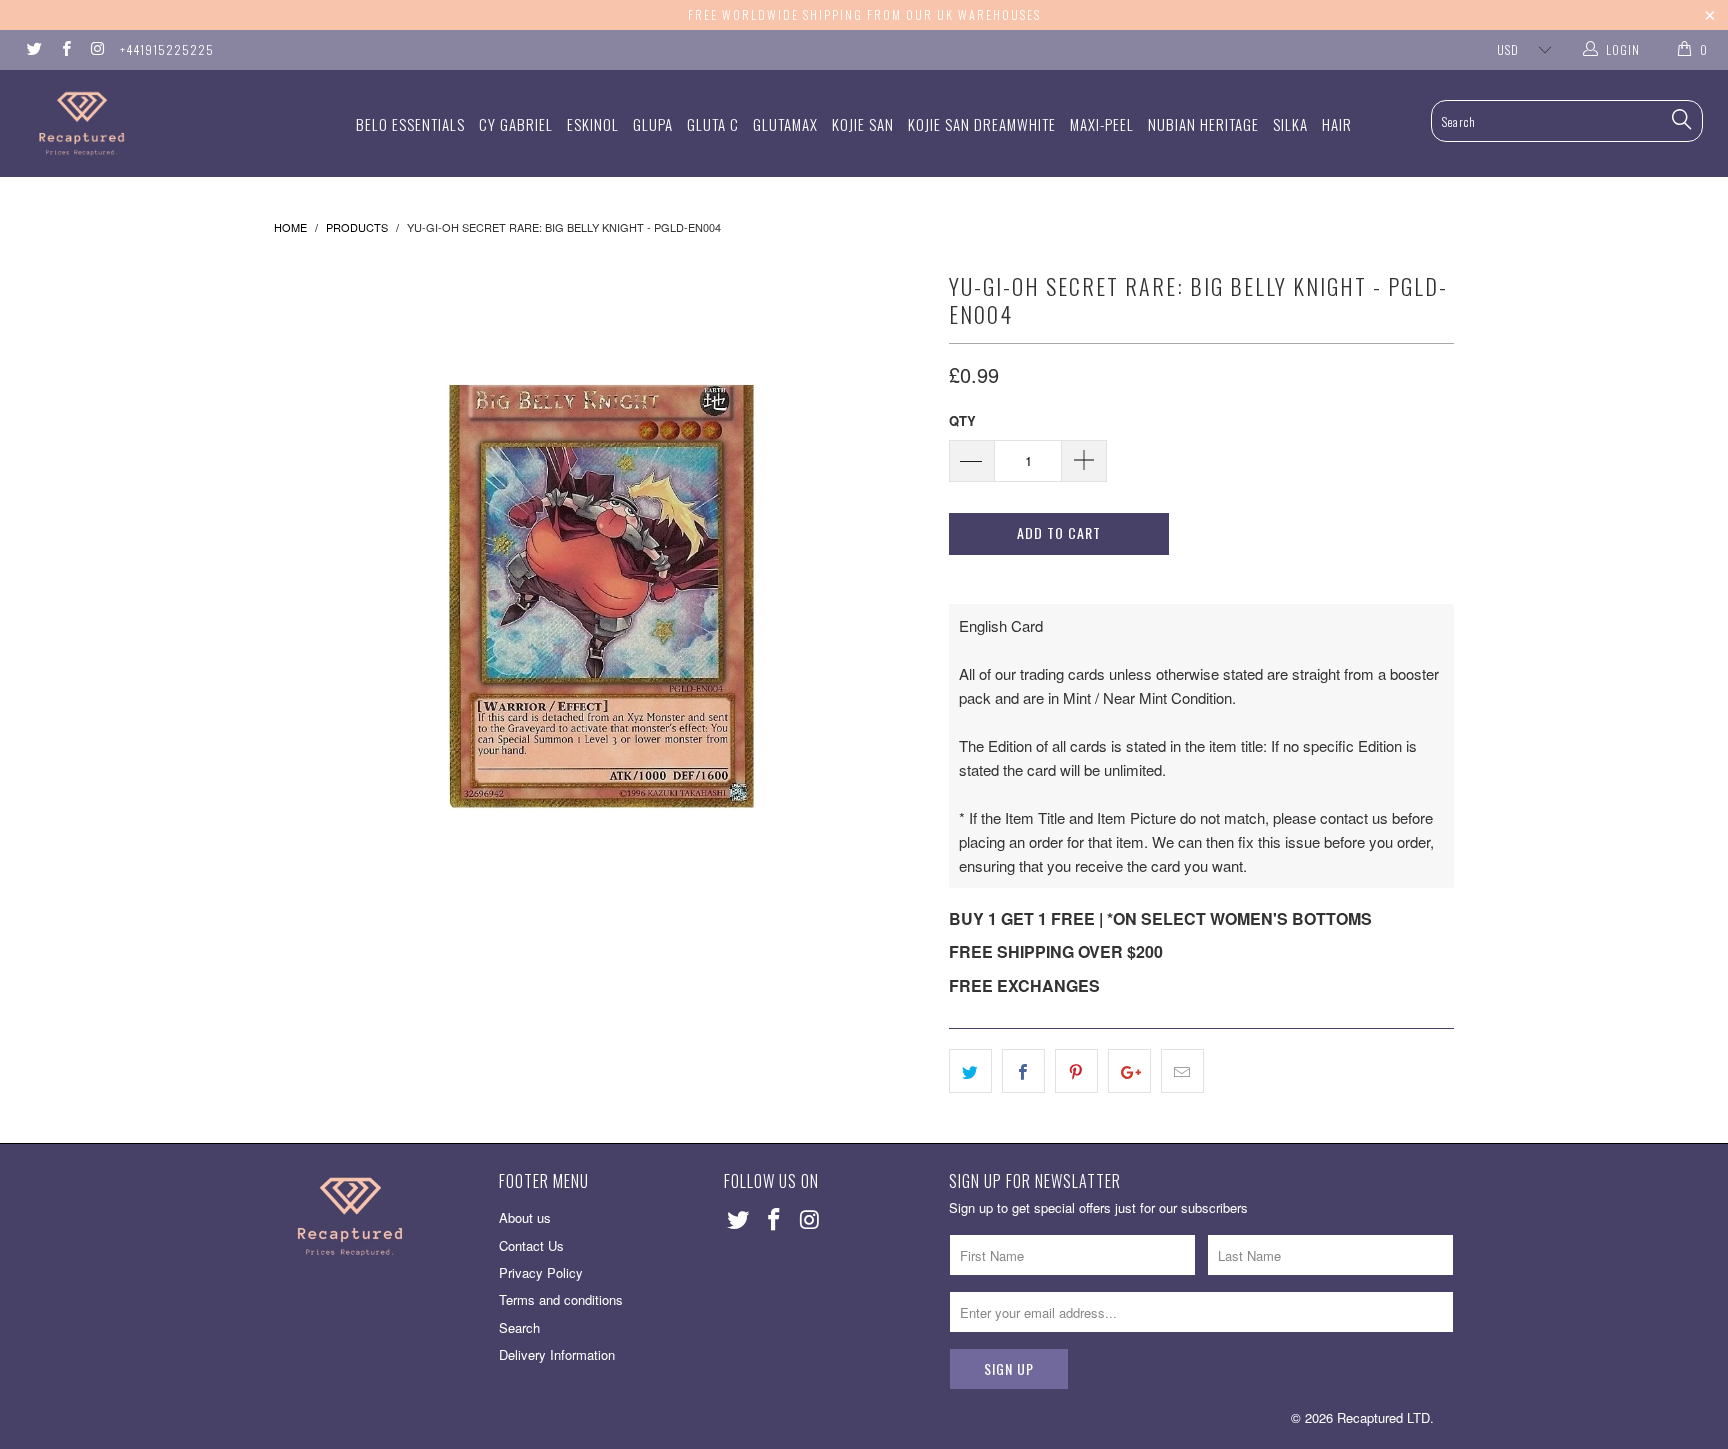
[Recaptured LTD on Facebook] (64, 49)
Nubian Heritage (1203, 124)
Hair (1337, 124)
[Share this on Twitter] (970, 1071)
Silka (1290, 124)
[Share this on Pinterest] (1076, 1071)
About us (525, 1217)
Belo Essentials (410, 124)
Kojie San (863, 124)
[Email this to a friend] (1182, 1071)
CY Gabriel (516, 124)
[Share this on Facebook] (1023, 1071)
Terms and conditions (561, 1299)
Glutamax (785, 124)
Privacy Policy (541, 1272)
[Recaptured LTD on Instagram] (96, 49)
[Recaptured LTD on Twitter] (33, 49)
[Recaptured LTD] (148, 123)
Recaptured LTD (1383, 1417)
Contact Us (531, 1245)
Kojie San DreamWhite (982, 124)
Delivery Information (557, 1354)
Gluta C (713, 124)
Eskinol (593, 124)
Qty (962, 420)
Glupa (653, 124)
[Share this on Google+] (1129, 1071)
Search (519, 1327)
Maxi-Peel (1102, 124)
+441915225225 (167, 49)
